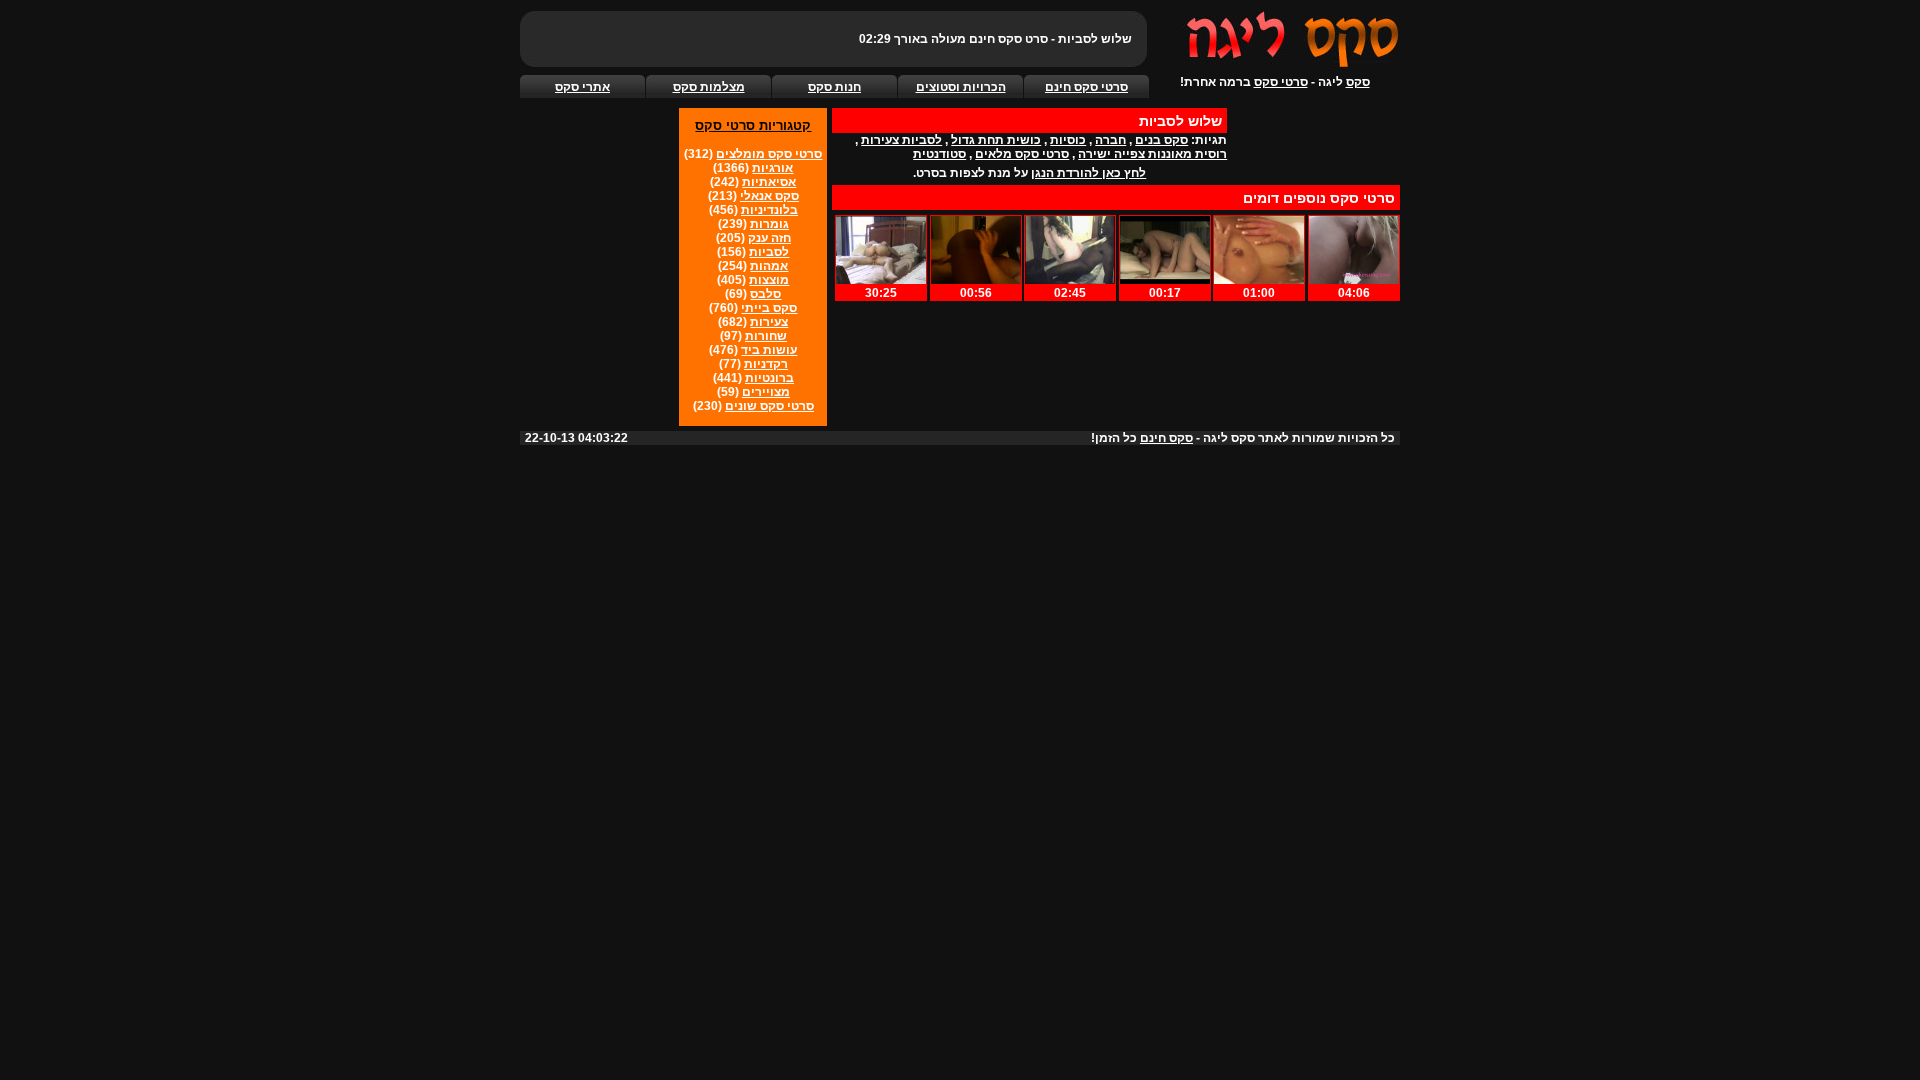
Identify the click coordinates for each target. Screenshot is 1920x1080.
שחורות (766, 336)
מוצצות (769, 280)
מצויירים (766, 392)
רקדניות (766, 364)
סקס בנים (1161, 140)
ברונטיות (769, 378)
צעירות (769, 322)
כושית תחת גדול (996, 140)
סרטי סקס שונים (769, 406)
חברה (1110, 140)
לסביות (769, 252)
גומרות (769, 224)
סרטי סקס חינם (1086, 87)
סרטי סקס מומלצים (769, 154)
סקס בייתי (769, 308)
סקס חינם (1166, 438)
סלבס (765, 294)
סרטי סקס (1281, 82)
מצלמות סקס (709, 87)
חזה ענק (769, 238)
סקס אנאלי (769, 196)
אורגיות (772, 168)
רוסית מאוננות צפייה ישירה (1152, 154)
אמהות (769, 266)
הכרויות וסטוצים (961, 87)
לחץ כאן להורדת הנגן (1088, 173)
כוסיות (1068, 140)
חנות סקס (834, 87)
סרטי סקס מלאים (1022, 154)
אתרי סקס (582, 87)
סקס (1358, 82)
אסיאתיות (769, 182)
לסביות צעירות (901, 140)
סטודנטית (939, 154)
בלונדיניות (769, 210)
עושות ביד (769, 350)
